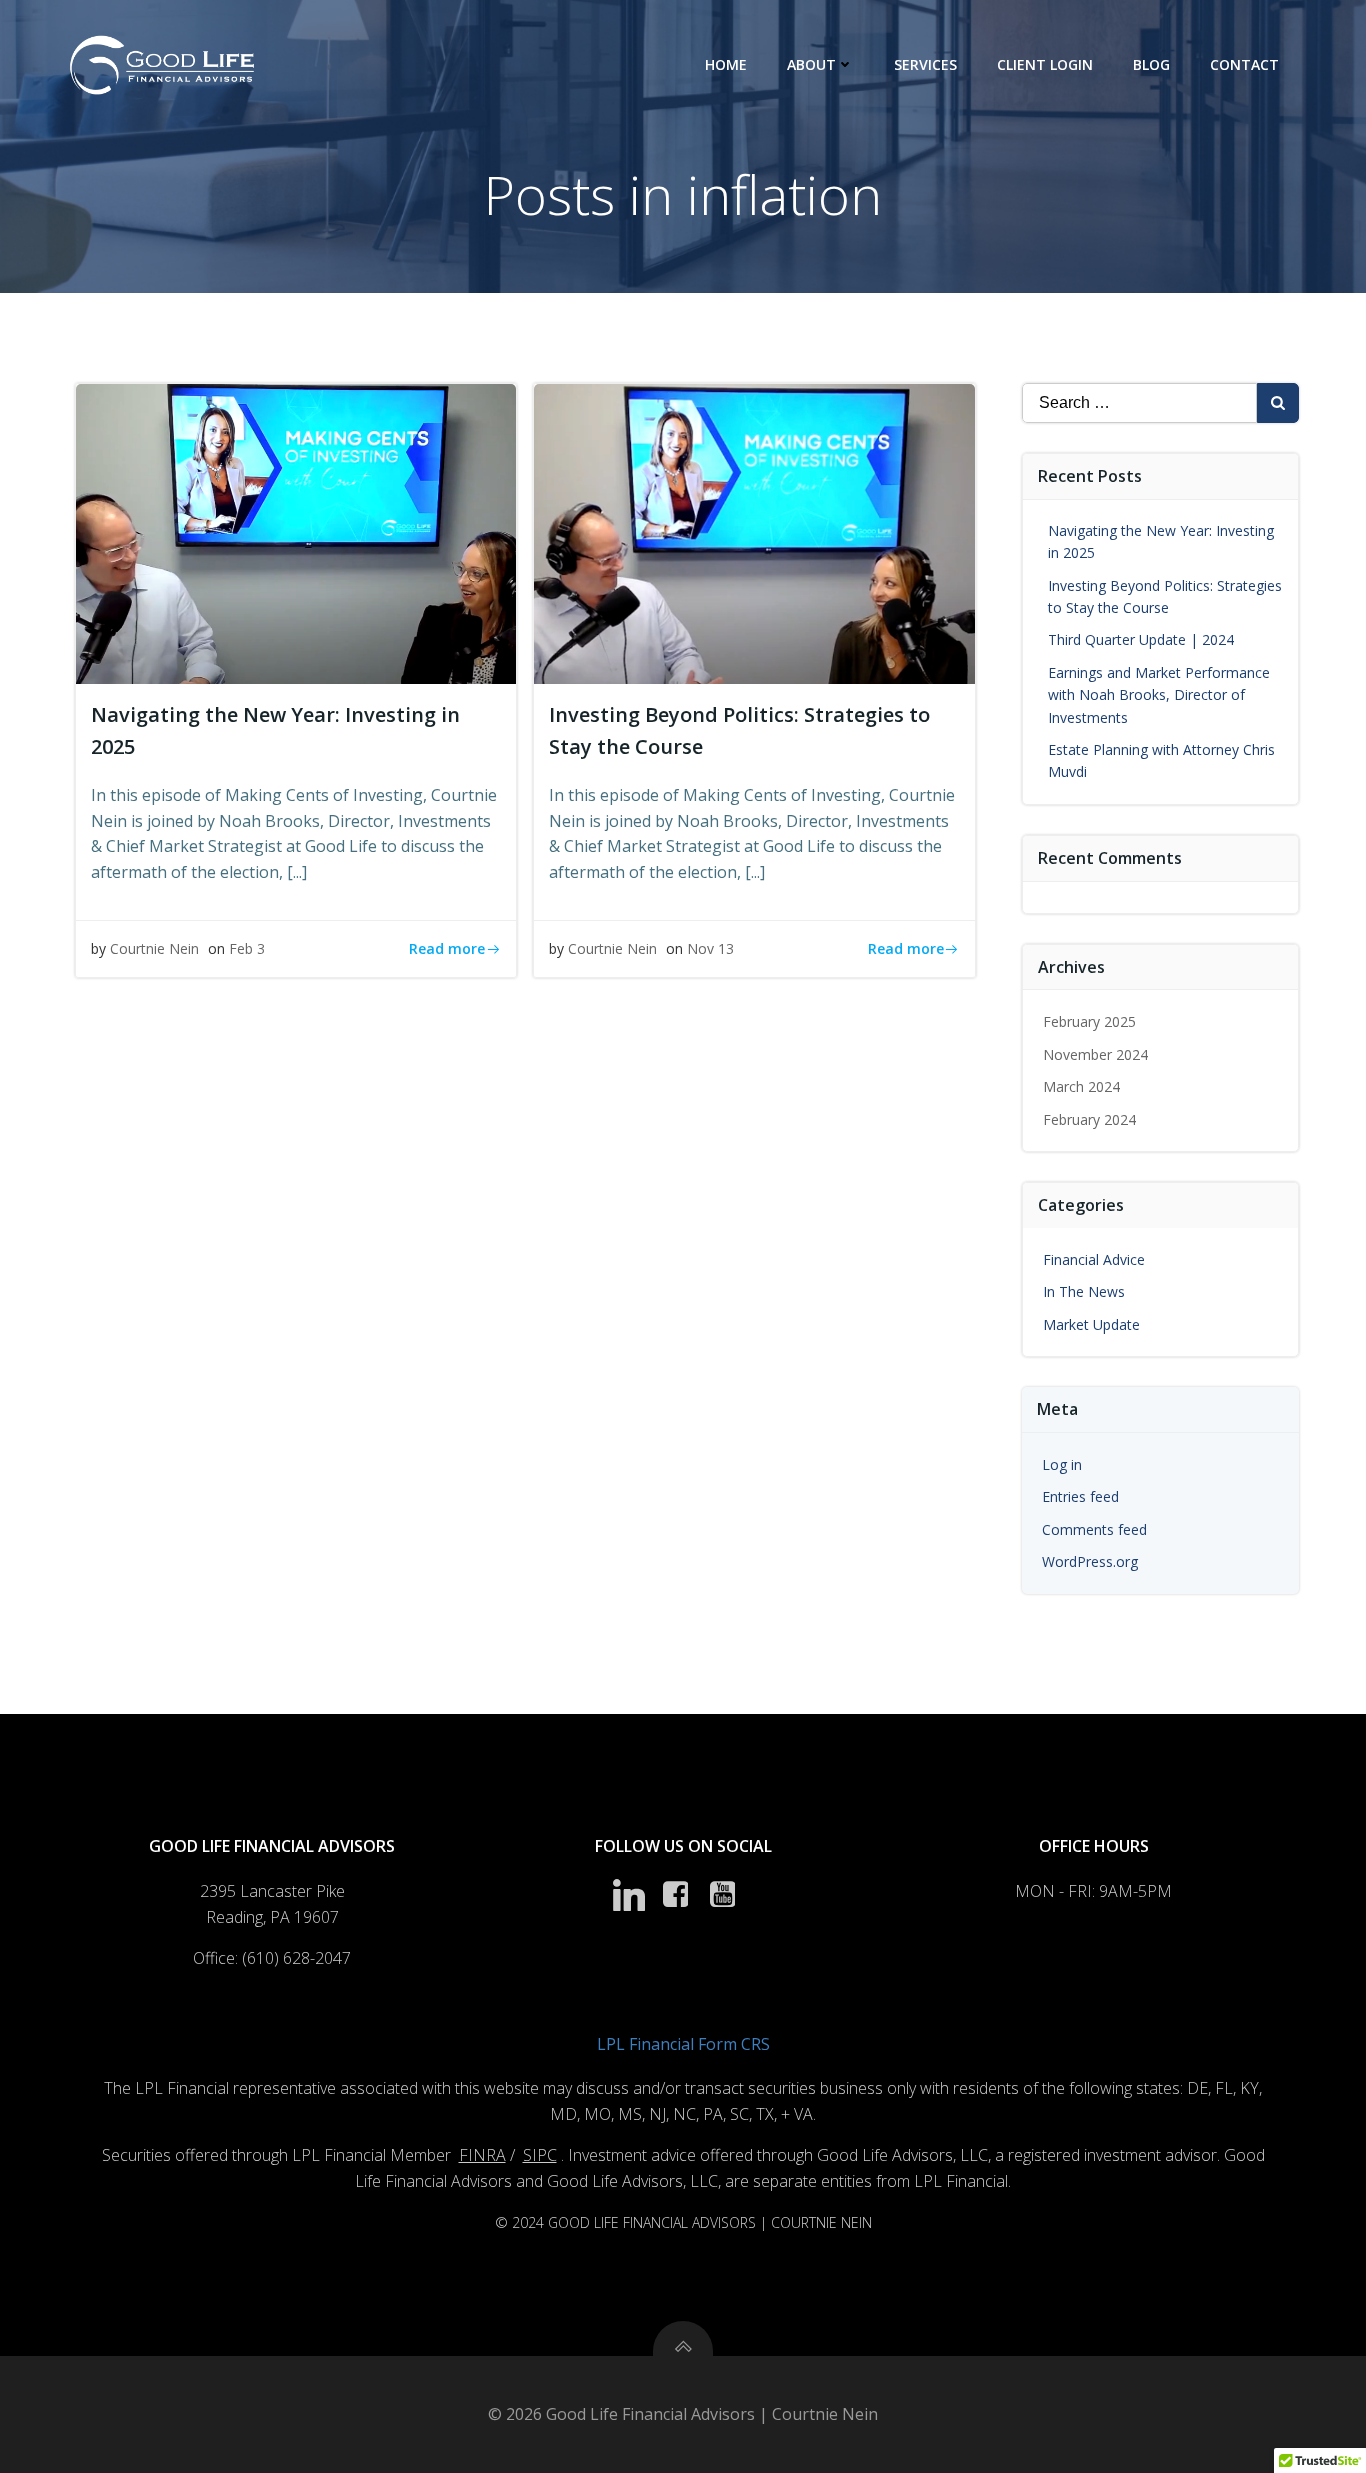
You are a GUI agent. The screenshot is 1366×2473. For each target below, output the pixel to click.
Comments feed (1094, 1529)
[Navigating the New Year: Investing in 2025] (296, 532)
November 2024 (1095, 1054)
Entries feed (1080, 1496)
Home (726, 64)
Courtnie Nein (154, 948)
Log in (1062, 1464)
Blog (1151, 64)
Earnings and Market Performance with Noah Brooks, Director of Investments (1159, 695)
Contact (1244, 64)
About (811, 64)
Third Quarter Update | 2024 (1141, 639)
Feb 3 (247, 948)
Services (925, 64)
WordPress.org (1090, 1561)
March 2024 (1081, 1086)
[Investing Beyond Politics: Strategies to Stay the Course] (754, 532)
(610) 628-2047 (296, 1958)
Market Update (1091, 1324)
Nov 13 (710, 948)
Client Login (1045, 64)
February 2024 (1089, 1119)
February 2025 (1089, 1021)
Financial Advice (1094, 1259)
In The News (1084, 1291)
